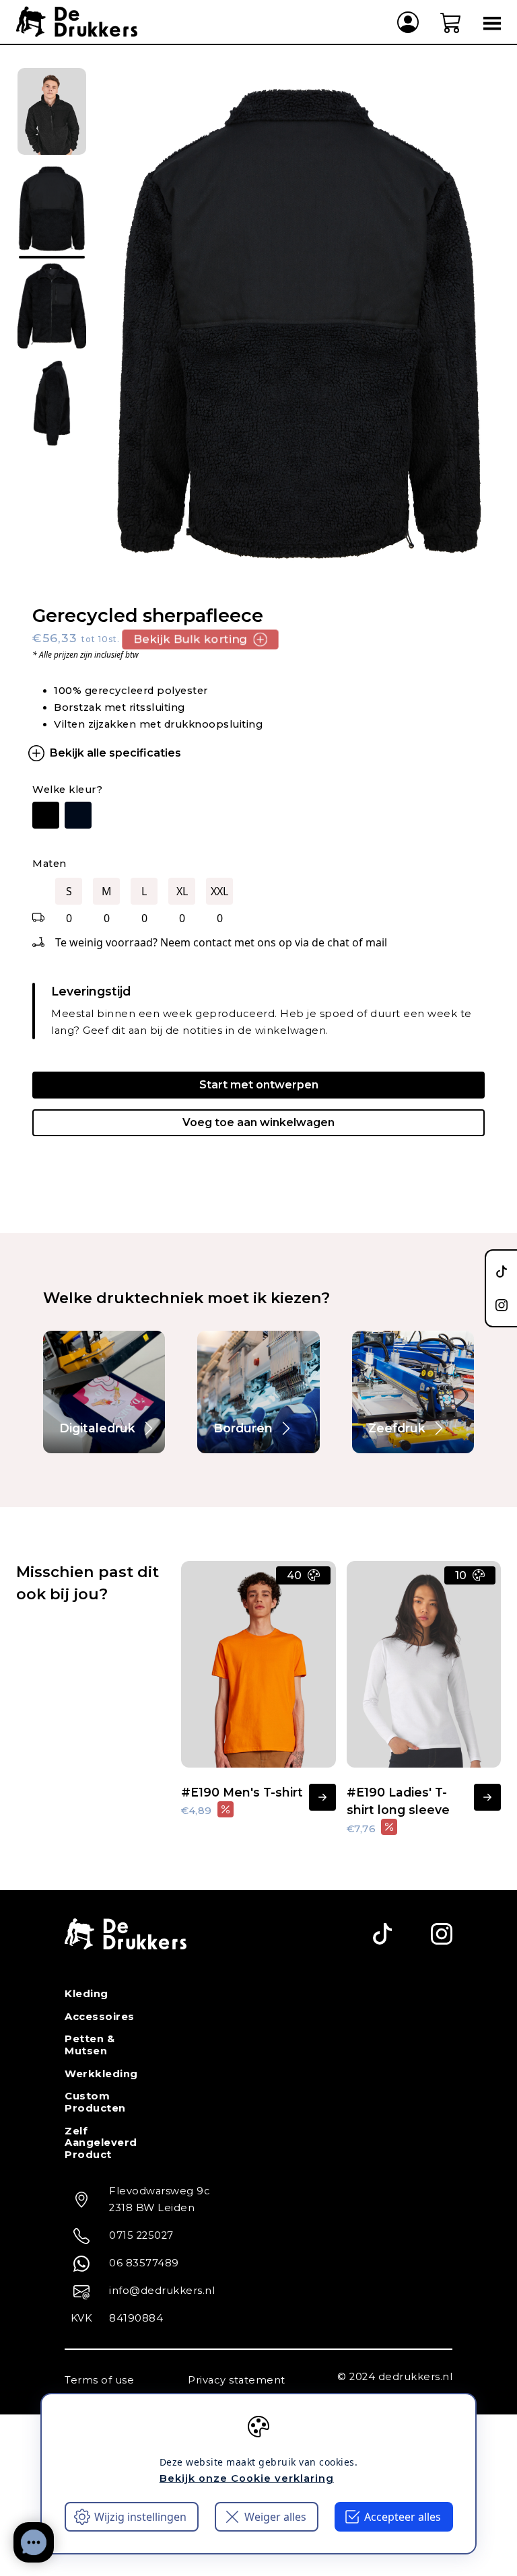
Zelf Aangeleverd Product (101, 2143)
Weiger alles (275, 2517)
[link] (104, 1392)
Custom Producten (95, 2102)
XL (182, 891)
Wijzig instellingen (140, 2517)
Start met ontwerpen (259, 1085)
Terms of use (99, 2380)
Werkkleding (101, 2074)
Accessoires (100, 2017)
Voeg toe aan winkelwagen (258, 1122)
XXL (219, 891)
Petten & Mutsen (90, 2045)
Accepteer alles (403, 2517)
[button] (451, 22)
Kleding (87, 1994)
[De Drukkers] (77, 22)
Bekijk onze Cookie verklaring (247, 2478)
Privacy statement (237, 2380)
